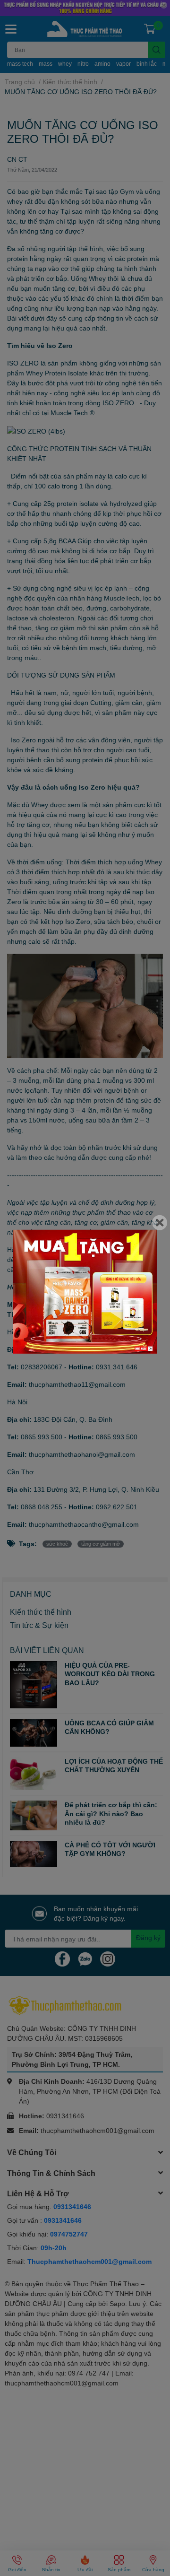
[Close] (160, 1223)
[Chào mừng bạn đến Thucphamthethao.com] (85, 1292)
